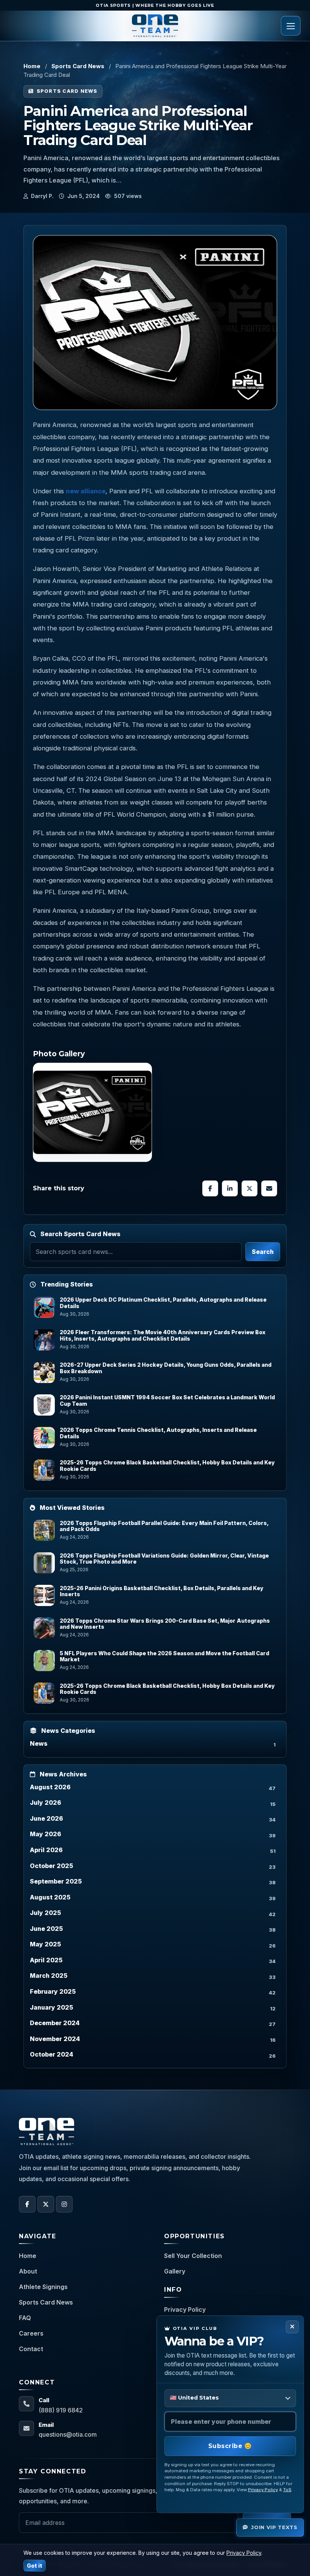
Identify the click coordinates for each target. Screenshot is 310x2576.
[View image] (92, 1112)
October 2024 (52, 2054)
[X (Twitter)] (46, 2204)
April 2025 (46, 1960)
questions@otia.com (68, 2434)
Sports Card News (78, 66)
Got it (35, 2566)
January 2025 (51, 2007)
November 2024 (55, 2039)
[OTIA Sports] (155, 26)
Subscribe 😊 (230, 2446)
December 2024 (55, 2023)
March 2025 (49, 1976)
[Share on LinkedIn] (230, 1188)
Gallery (175, 2271)
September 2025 (56, 1881)
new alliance (86, 491)
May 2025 (45, 1944)
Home (32, 66)
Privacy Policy (185, 2309)
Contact (31, 2349)
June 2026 (46, 1818)
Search (263, 1252)
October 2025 (51, 1866)
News (39, 1743)
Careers (31, 2333)
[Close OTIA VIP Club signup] (292, 2327)
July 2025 (45, 1913)
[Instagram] (64, 2204)
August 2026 (50, 1787)
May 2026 (46, 1834)
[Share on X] (250, 1188)
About (28, 2271)
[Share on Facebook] (210, 1188)
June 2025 (46, 1929)
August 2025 (50, 1897)
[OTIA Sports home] (46, 2132)
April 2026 (46, 1850)
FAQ (25, 2318)
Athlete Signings (43, 2287)
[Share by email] (269, 1188)
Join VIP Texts (274, 2527)
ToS (287, 2490)
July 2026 (46, 1803)
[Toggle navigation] (291, 26)
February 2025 (53, 1991)
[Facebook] (27, 2204)
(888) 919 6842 (61, 2410)
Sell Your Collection (193, 2256)
